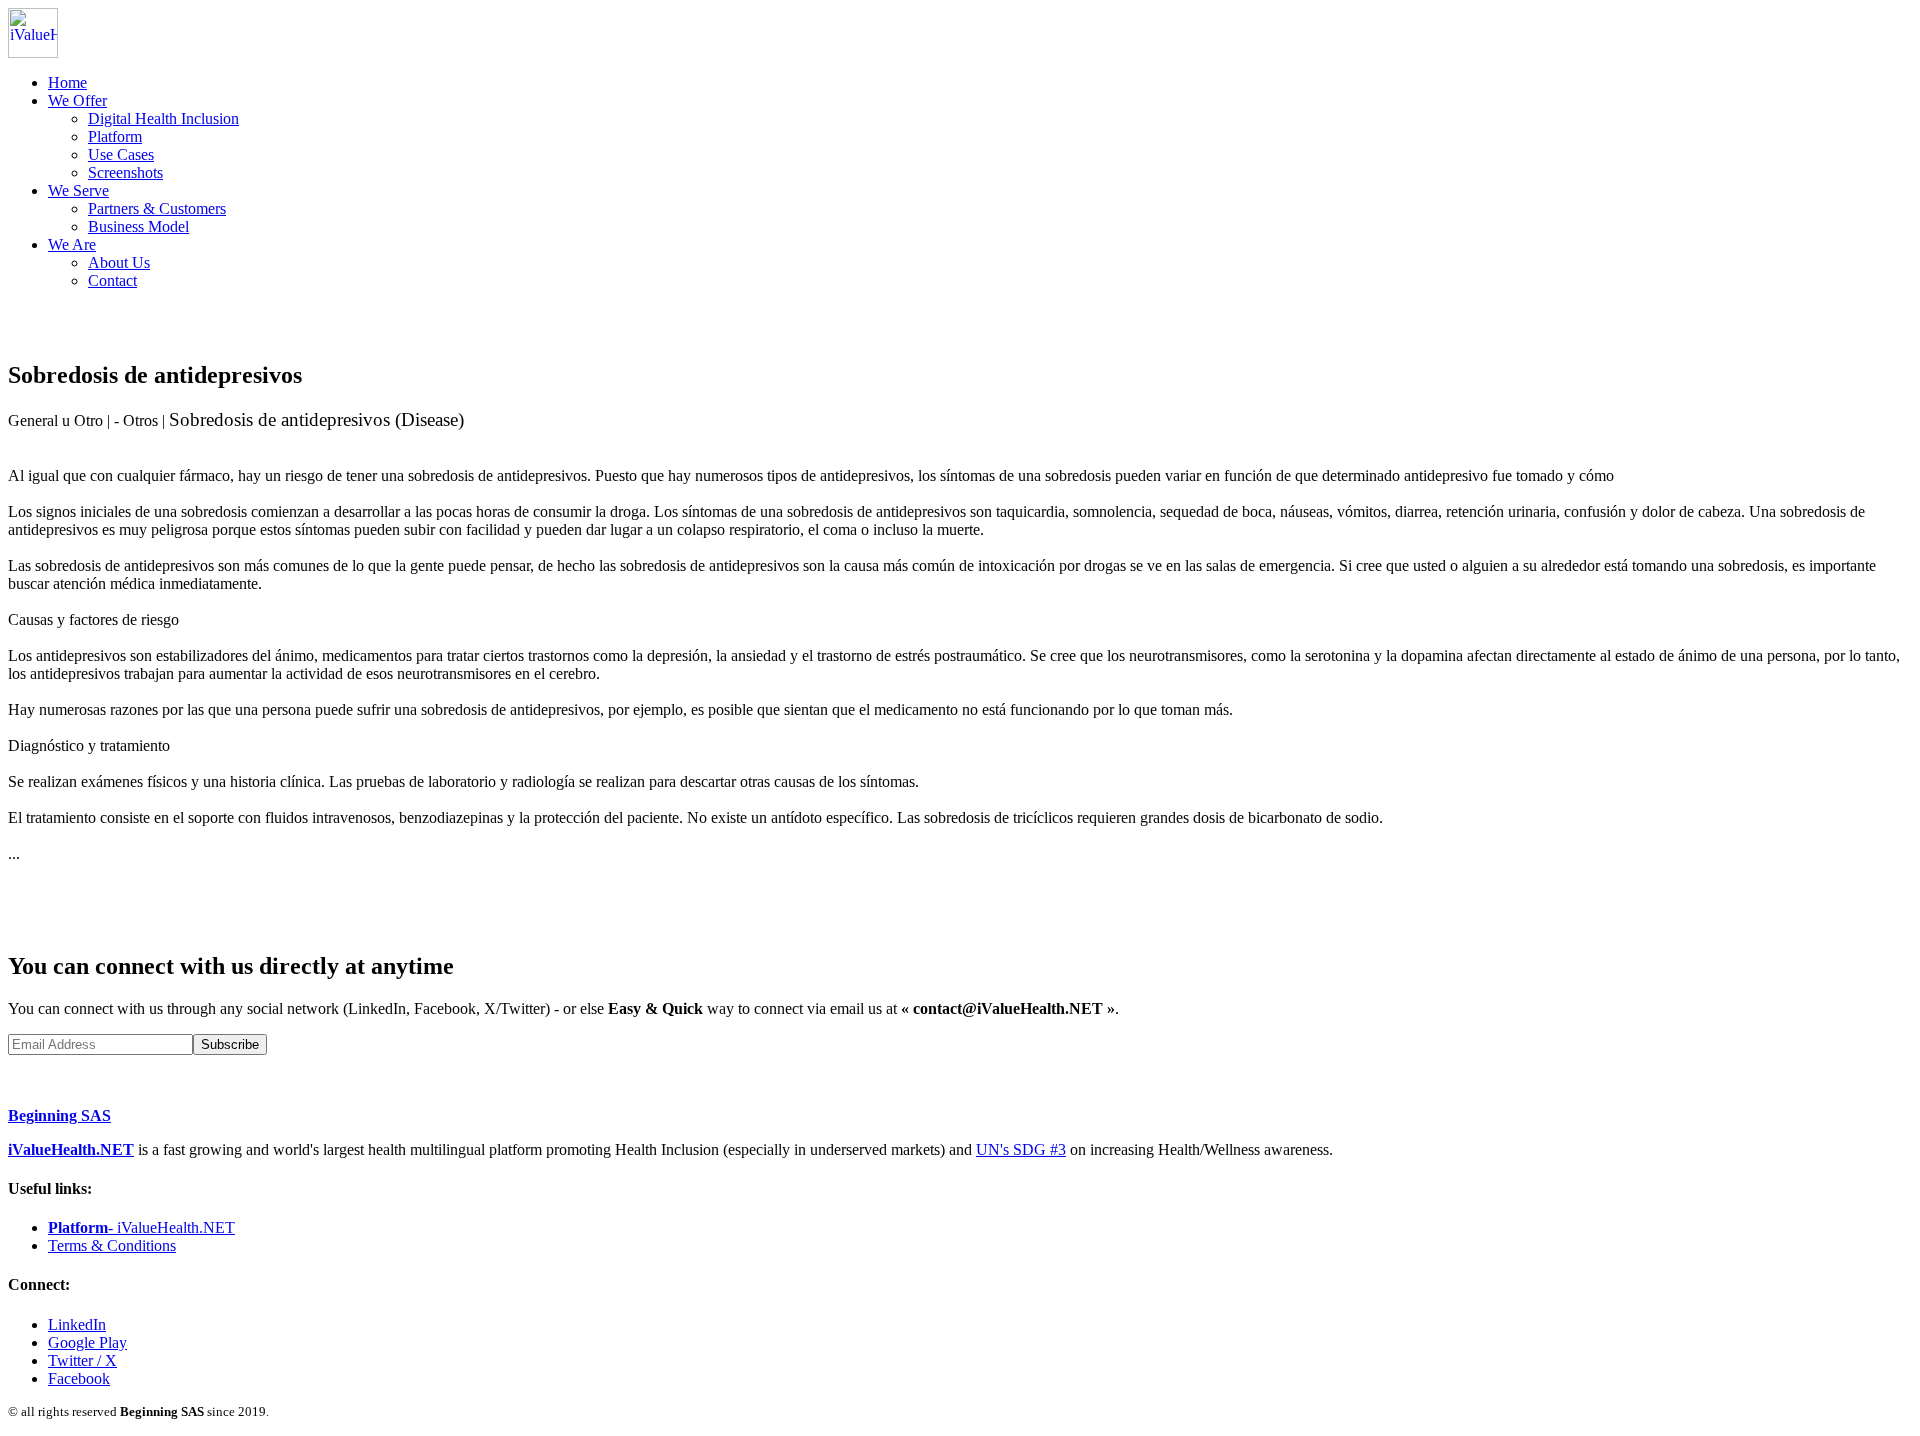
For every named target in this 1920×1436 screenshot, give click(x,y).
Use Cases (121, 154)
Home (67, 82)
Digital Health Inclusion (163, 118)
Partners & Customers (157, 208)
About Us (119, 262)
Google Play (87, 1342)
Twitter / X (82, 1360)
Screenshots (125, 172)
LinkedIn (77, 1324)
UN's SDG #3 (1021, 1149)
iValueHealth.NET (71, 1149)
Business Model (138, 226)
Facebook (79, 1378)
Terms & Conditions (112, 1245)
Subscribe (230, 1044)
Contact (112, 280)
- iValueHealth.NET (141, 1227)
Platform (115, 136)
